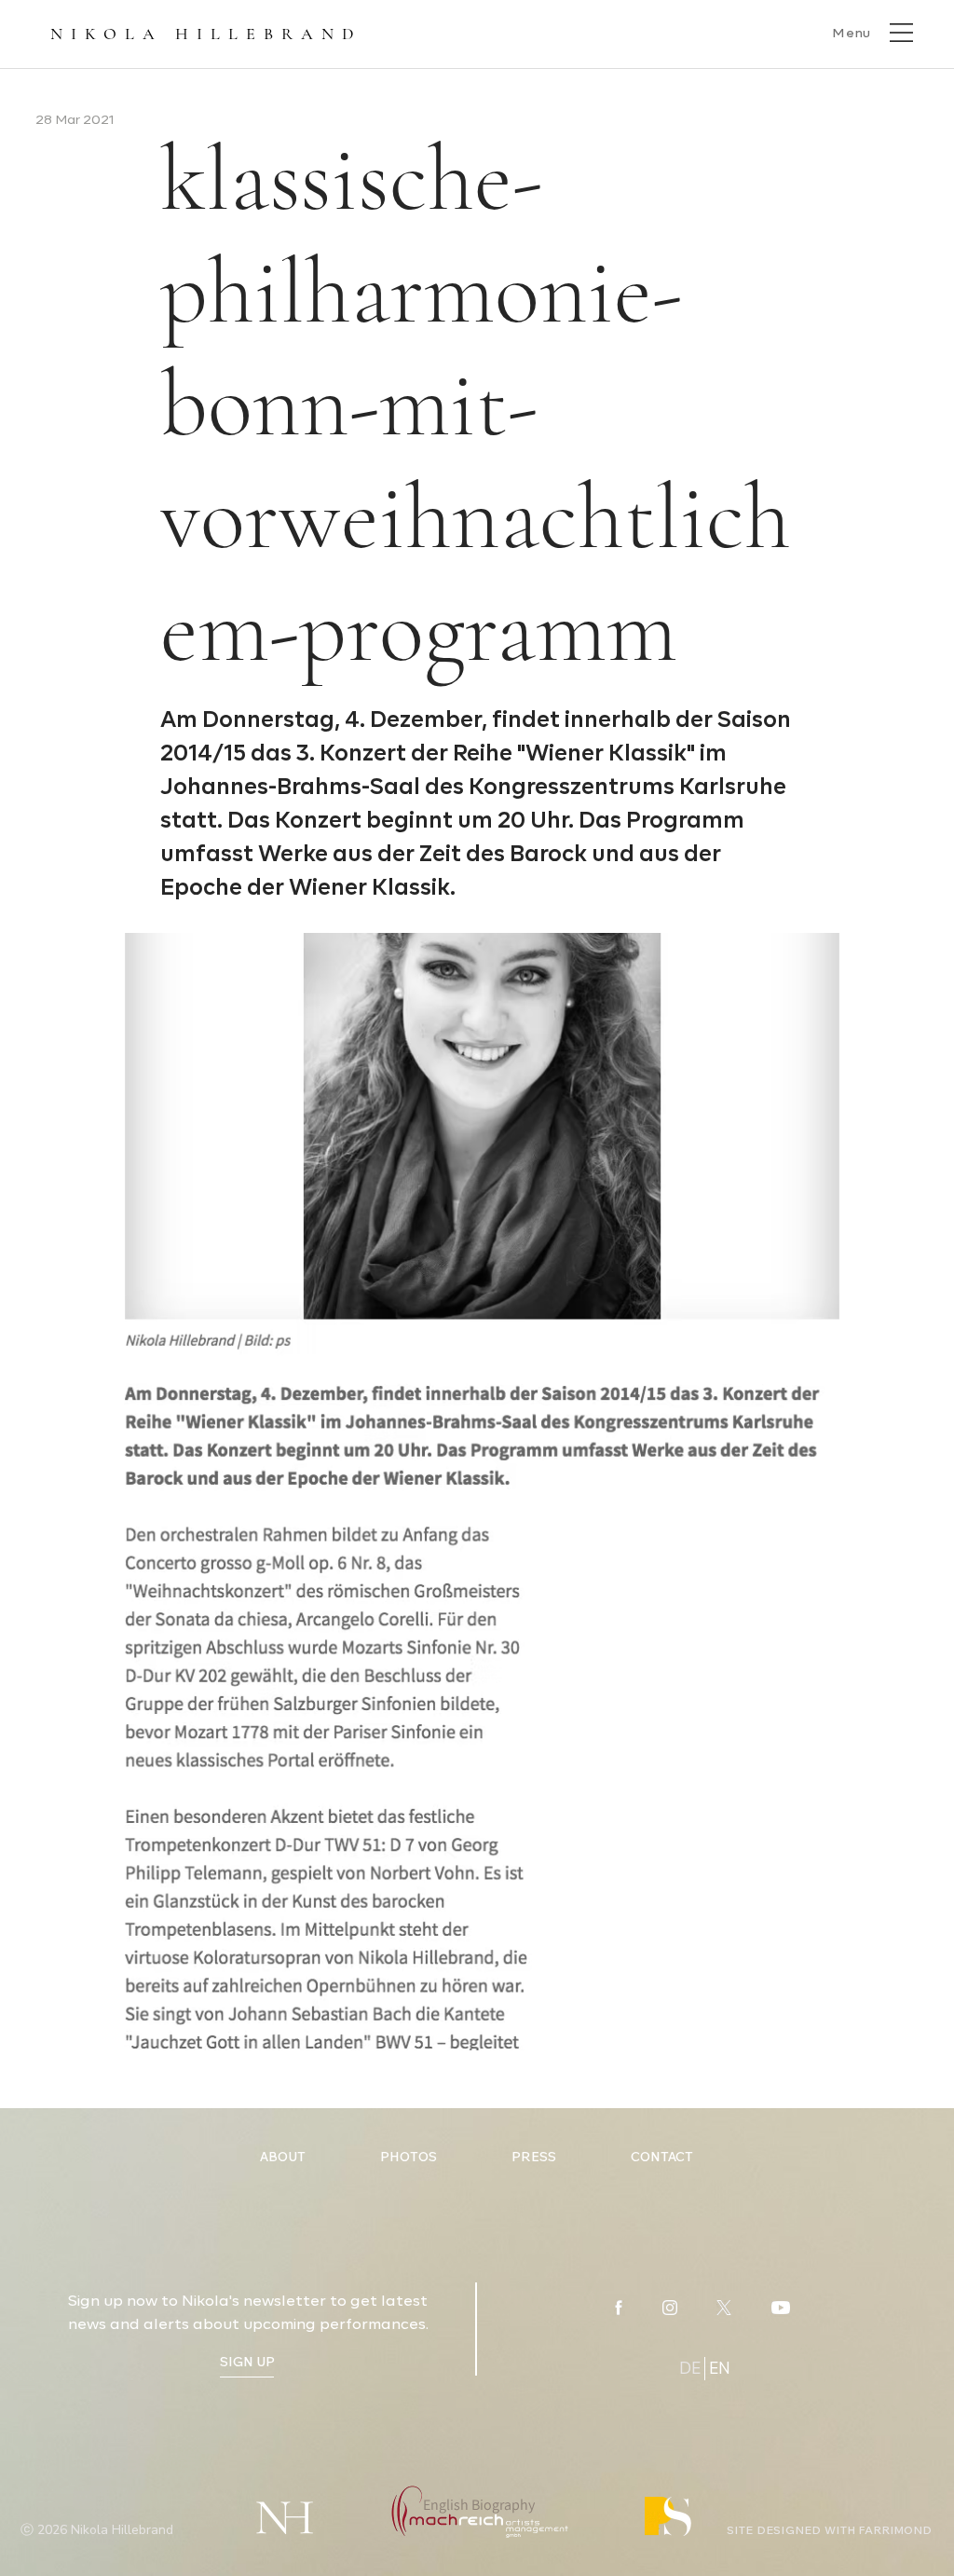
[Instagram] (670, 2308)
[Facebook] (619, 2308)
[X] (724, 2308)
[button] (871, 32)
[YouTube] (781, 2308)
